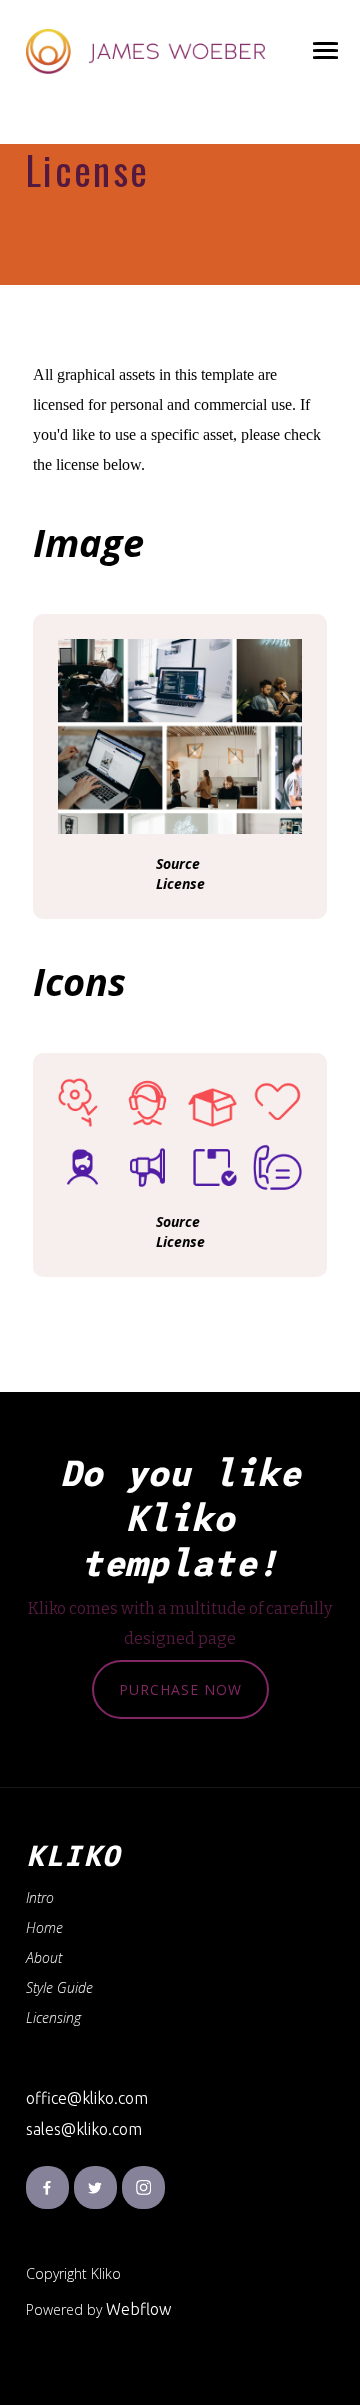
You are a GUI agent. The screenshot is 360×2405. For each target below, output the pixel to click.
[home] (145, 51)
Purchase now (180, 1689)
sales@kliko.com (84, 2129)
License (180, 883)
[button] (324, 51)
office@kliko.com (87, 2098)
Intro (40, 1897)
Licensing (53, 2017)
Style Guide (59, 1987)
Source (178, 863)
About (44, 1957)
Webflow (138, 2309)
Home (44, 1927)
